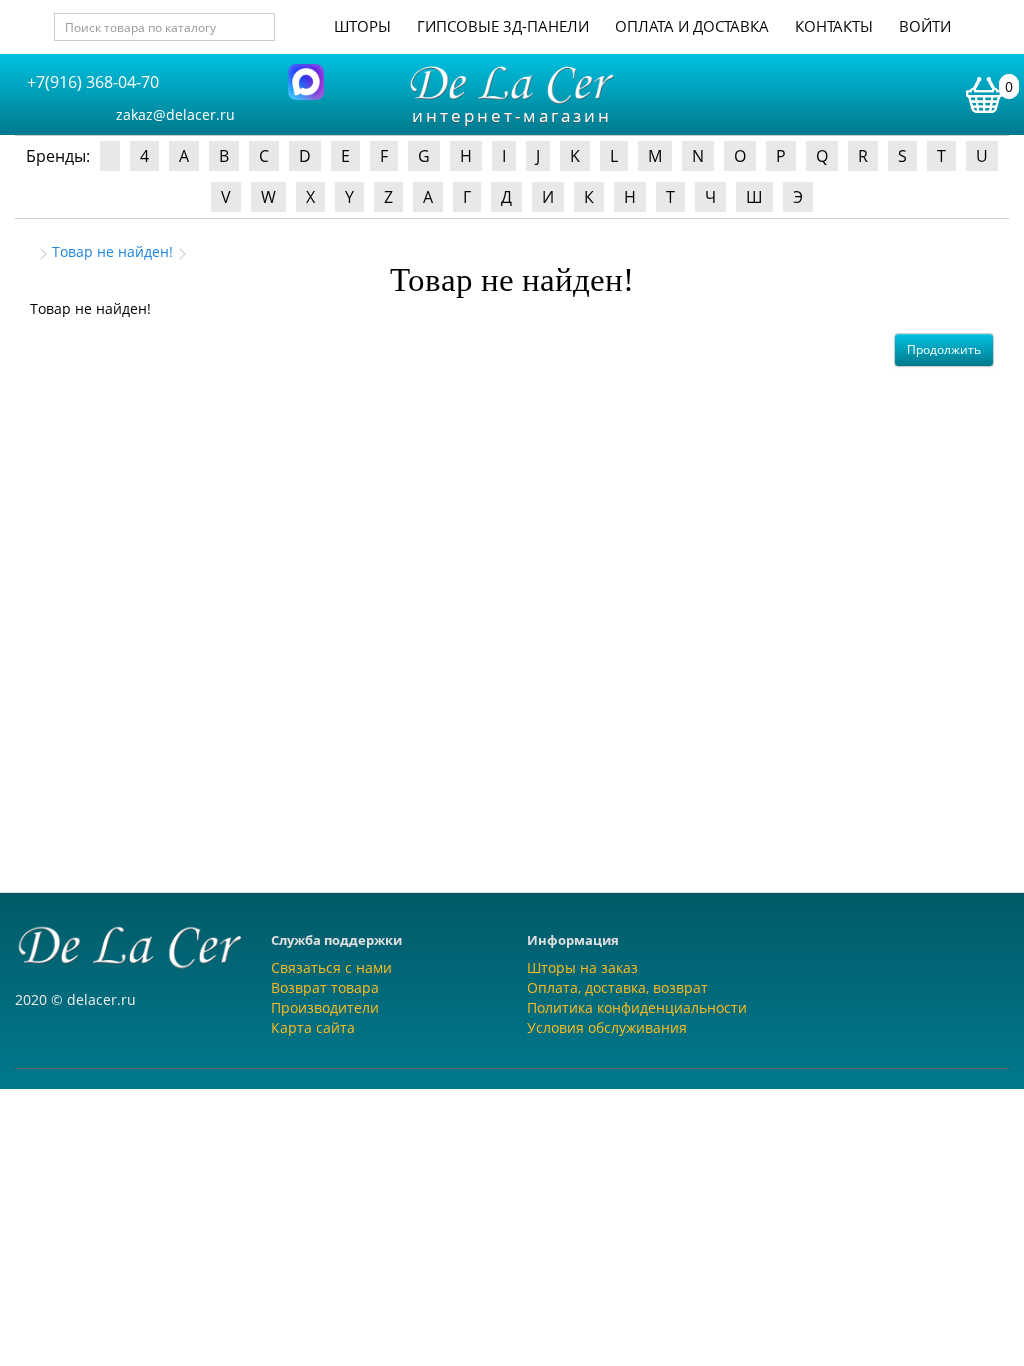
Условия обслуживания (607, 1027)
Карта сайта (313, 1027)
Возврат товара (325, 987)
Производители (325, 1007)
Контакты (834, 26)
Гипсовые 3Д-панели (503, 26)
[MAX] (306, 80)
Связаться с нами (331, 967)
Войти (925, 26)
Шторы (362, 26)
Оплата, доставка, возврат (617, 987)
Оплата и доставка (692, 26)
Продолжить (944, 349)
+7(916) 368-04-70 (93, 82)
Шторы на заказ (582, 967)
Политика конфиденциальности (637, 1007)
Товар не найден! (112, 251)
